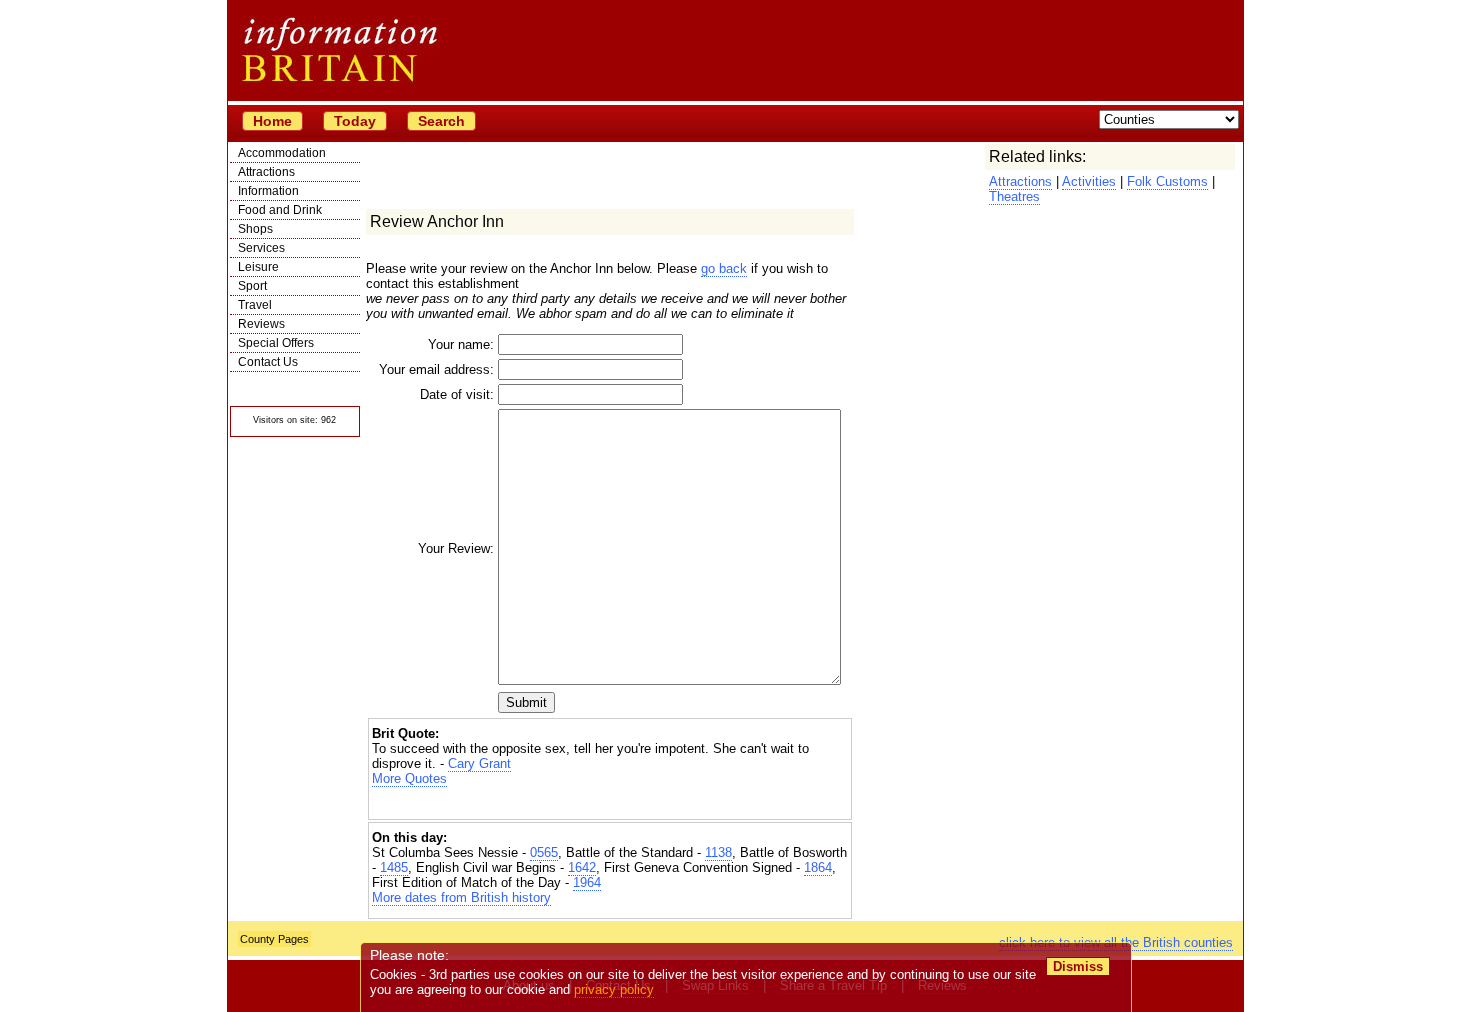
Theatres (1014, 196)
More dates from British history (461, 897)
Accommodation (282, 153)
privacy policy (614, 989)
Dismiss (1078, 966)
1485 (394, 867)
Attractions (266, 172)
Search (441, 121)
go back (724, 268)
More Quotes (409, 778)
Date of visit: (457, 394)
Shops (255, 229)
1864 (818, 867)
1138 (718, 852)
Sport (252, 286)
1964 (587, 882)
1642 (582, 867)
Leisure (258, 267)
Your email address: (436, 369)
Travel (255, 305)
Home (272, 121)
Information (268, 191)
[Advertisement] (610, 803)
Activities (1089, 181)
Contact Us (268, 362)
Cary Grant (479, 763)
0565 (544, 852)
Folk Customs (1167, 181)
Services (261, 248)
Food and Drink (280, 210)
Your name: (461, 344)
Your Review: (456, 548)
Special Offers (276, 343)
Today (355, 121)
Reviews (261, 324)
